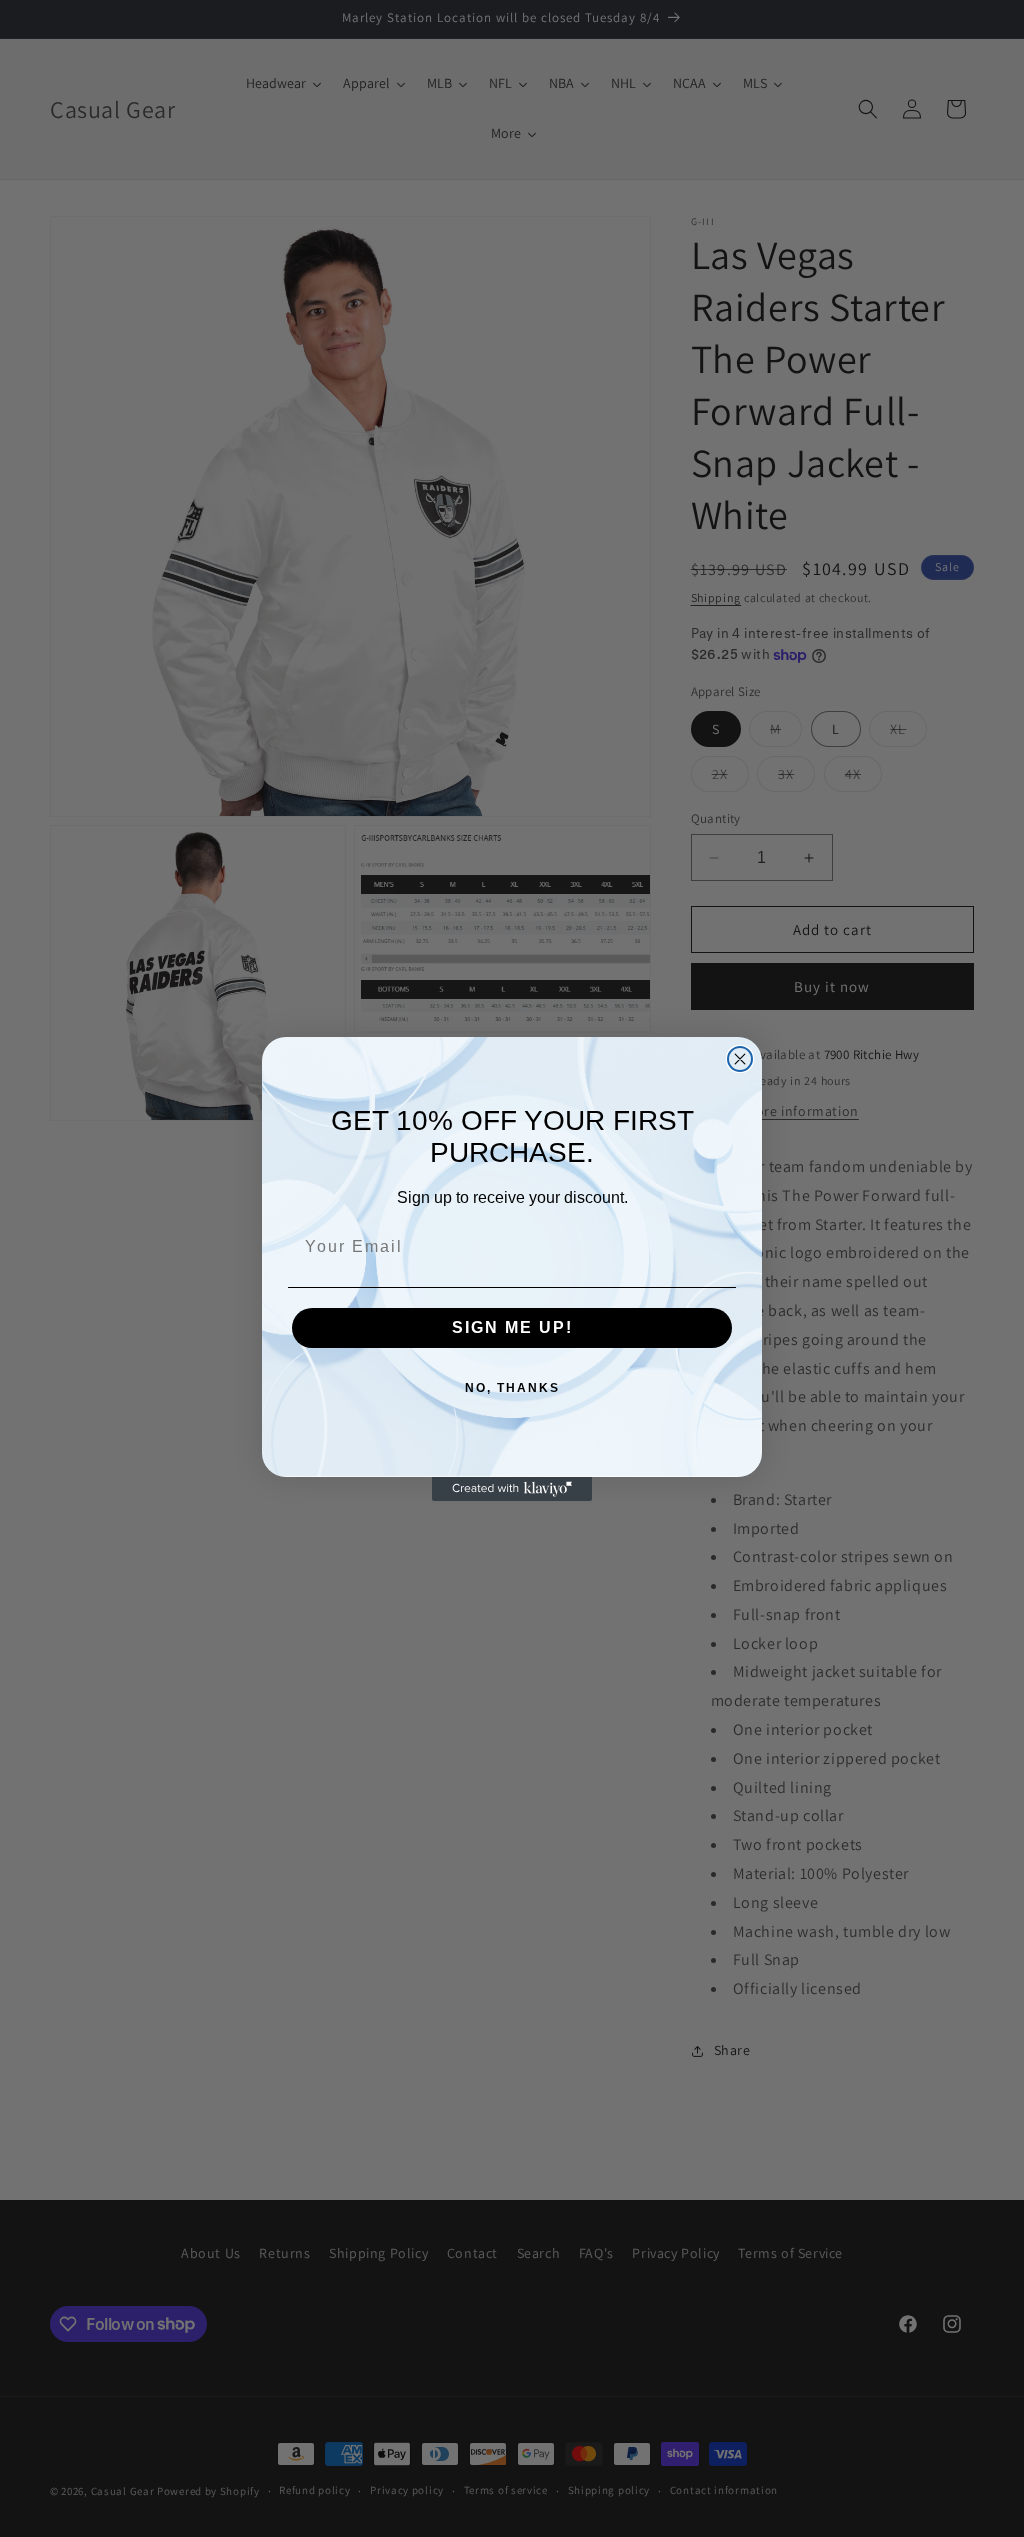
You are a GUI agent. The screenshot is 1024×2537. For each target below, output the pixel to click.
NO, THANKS (512, 1388)
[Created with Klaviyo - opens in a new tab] (512, 1489)
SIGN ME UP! (512, 1327)
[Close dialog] (740, 1059)
